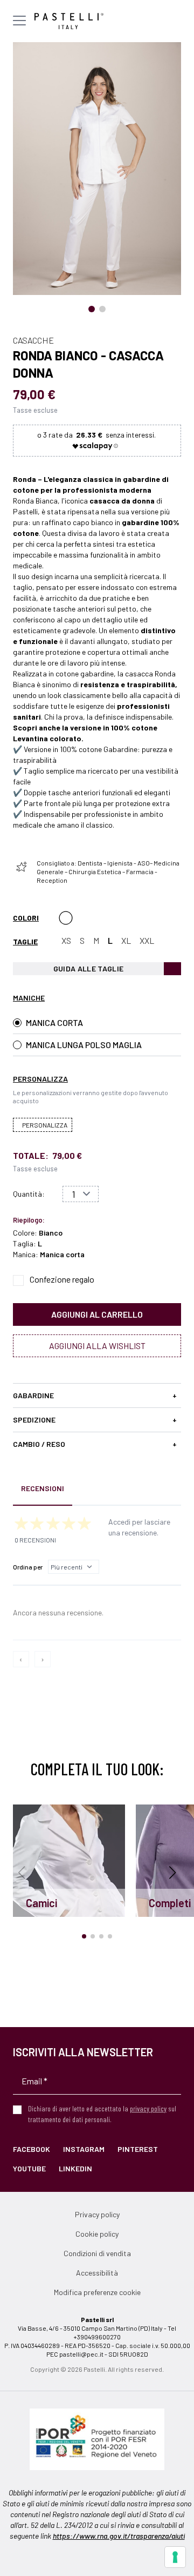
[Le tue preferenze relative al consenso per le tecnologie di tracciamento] (175, 2557)
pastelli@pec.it (81, 2354)
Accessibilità (97, 2273)
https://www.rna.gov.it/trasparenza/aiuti (119, 2536)
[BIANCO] (66, 918)
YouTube (29, 2168)
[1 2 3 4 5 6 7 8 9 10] (81, 1194)
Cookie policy (97, 2234)
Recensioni (43, 1488)
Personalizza (45, 1125)
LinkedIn (75, 2168)
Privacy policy (97, 2214)
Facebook (32, 2149)
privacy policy (148, 2108)
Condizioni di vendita (97, 2253)
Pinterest (138, 2149)
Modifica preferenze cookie (97, 2292)
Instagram (84, 2149)
